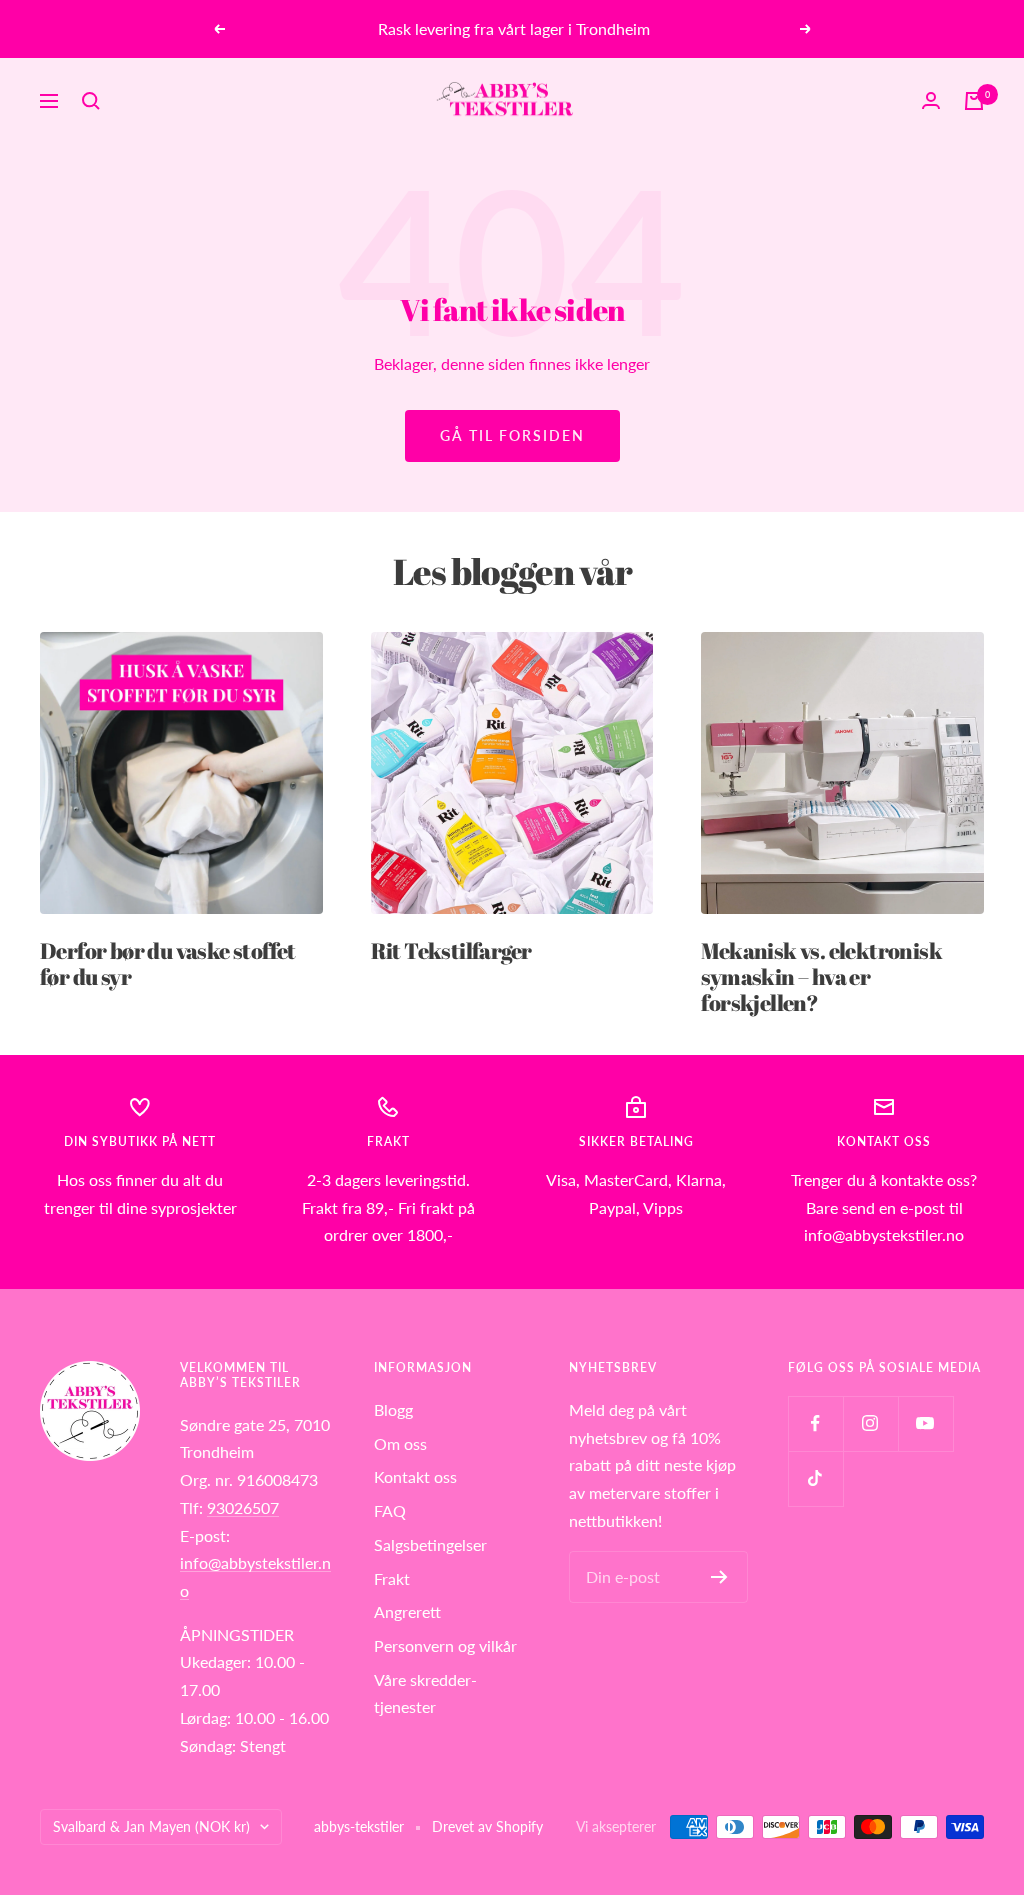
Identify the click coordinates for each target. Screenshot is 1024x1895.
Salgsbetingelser (430, 1544)
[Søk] (91, 101)
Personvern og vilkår (445, 1645)
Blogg (393, 1409)
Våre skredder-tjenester (425, 1693)
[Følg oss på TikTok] (815, 1478)
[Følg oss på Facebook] (815, 1423)
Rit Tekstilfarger (451, 950)
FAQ (390, 1510)
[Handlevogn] (974, 101)
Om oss (400, 1443)
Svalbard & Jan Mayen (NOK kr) (151, 1826)
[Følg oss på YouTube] (925, 1423)
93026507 (243, 1507)
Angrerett (407, 1611)
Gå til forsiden (512, 435)
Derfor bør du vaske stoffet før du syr (168, 963)
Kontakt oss (415, 1476)
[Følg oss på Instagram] (870, 1423)
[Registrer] (719, 1577)
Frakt (392, 1578)
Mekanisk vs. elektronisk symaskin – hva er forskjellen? (821, 976)
